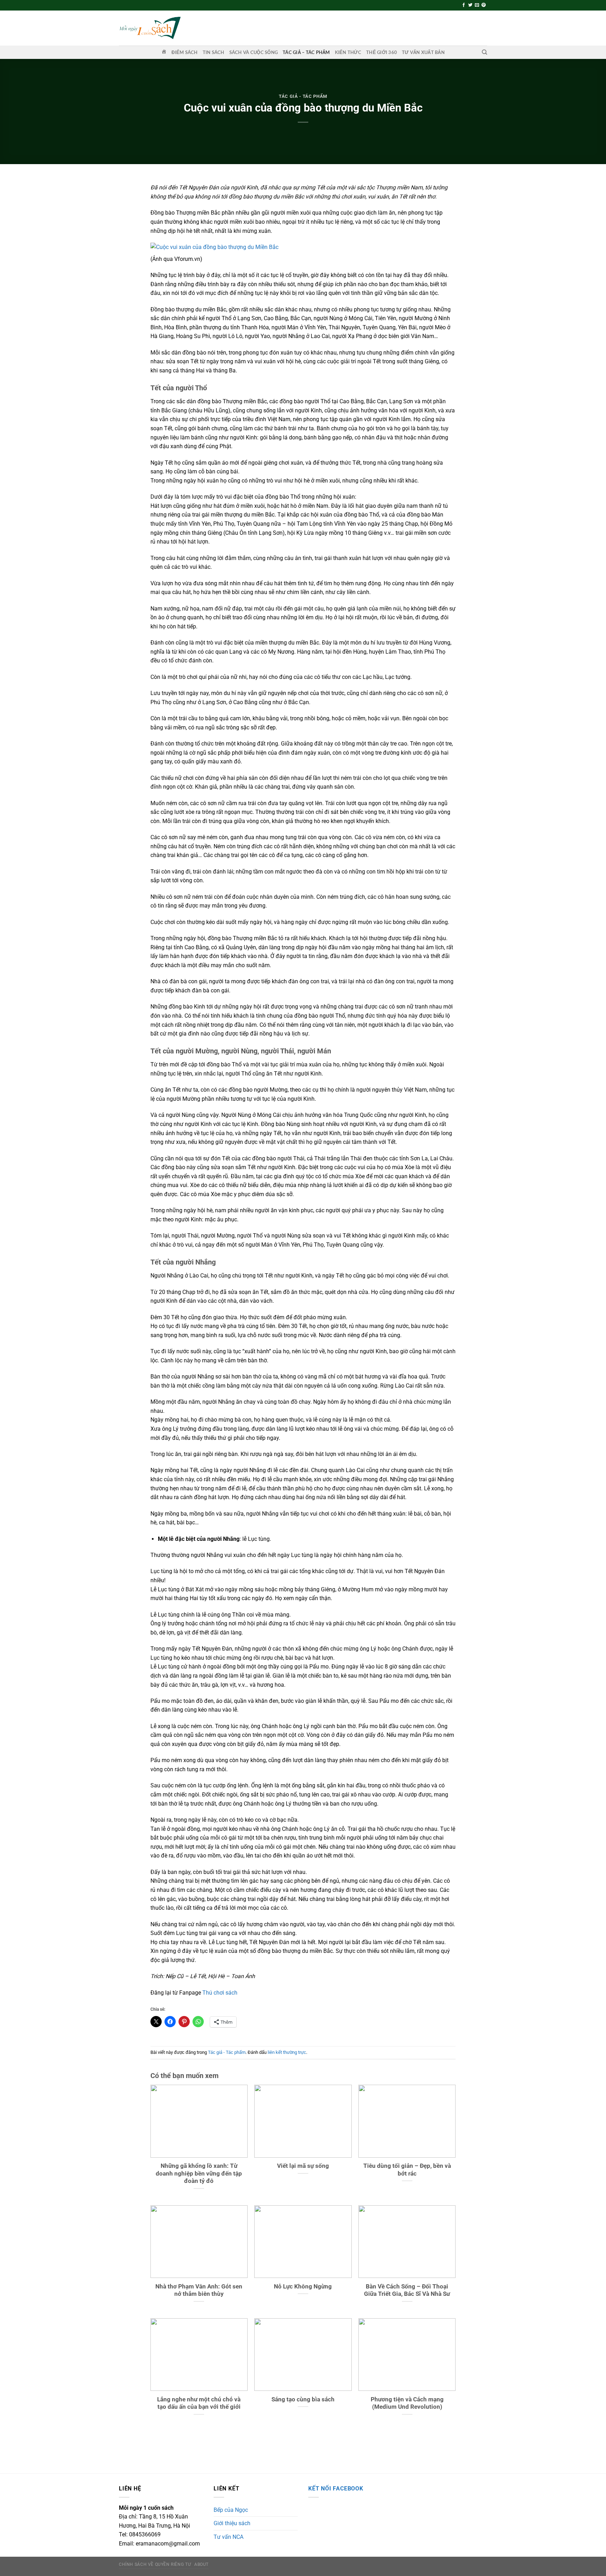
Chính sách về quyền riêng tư (155, 2564)
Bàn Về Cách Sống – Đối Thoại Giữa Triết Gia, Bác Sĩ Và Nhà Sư (407, 2290)
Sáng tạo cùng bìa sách (303, 2399)
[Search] (484, 52)
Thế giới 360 (382, 52)
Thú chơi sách (220, 1993)
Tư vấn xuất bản (423, 52)
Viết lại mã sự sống (303, 2166)
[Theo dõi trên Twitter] (470, 5)
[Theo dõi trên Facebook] (464, 5)
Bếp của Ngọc (231, 2510)
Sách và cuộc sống (254, 52)
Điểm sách (184, 52)
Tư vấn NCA (228, 2537)
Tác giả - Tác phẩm (303, 96)
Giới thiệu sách (232, 2523)
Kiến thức (348, 52)
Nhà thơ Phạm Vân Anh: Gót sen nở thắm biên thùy (199, 2290)
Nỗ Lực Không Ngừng (303, 2287)
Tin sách (214, 52)
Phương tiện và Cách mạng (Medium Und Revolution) (407, 2403)
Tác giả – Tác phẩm (306, 52)
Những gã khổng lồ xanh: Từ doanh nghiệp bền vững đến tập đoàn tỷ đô (199, 2173)
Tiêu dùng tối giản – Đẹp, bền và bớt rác (407, 2170)
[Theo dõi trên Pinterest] (484, 5)
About (201, 2564)
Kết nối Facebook (336, 2489)
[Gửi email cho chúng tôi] (477, 5)
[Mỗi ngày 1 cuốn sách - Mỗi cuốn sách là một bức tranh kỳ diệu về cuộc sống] (150, 28)
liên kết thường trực (287, 2052)
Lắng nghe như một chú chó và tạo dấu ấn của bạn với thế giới (199, 2403)
